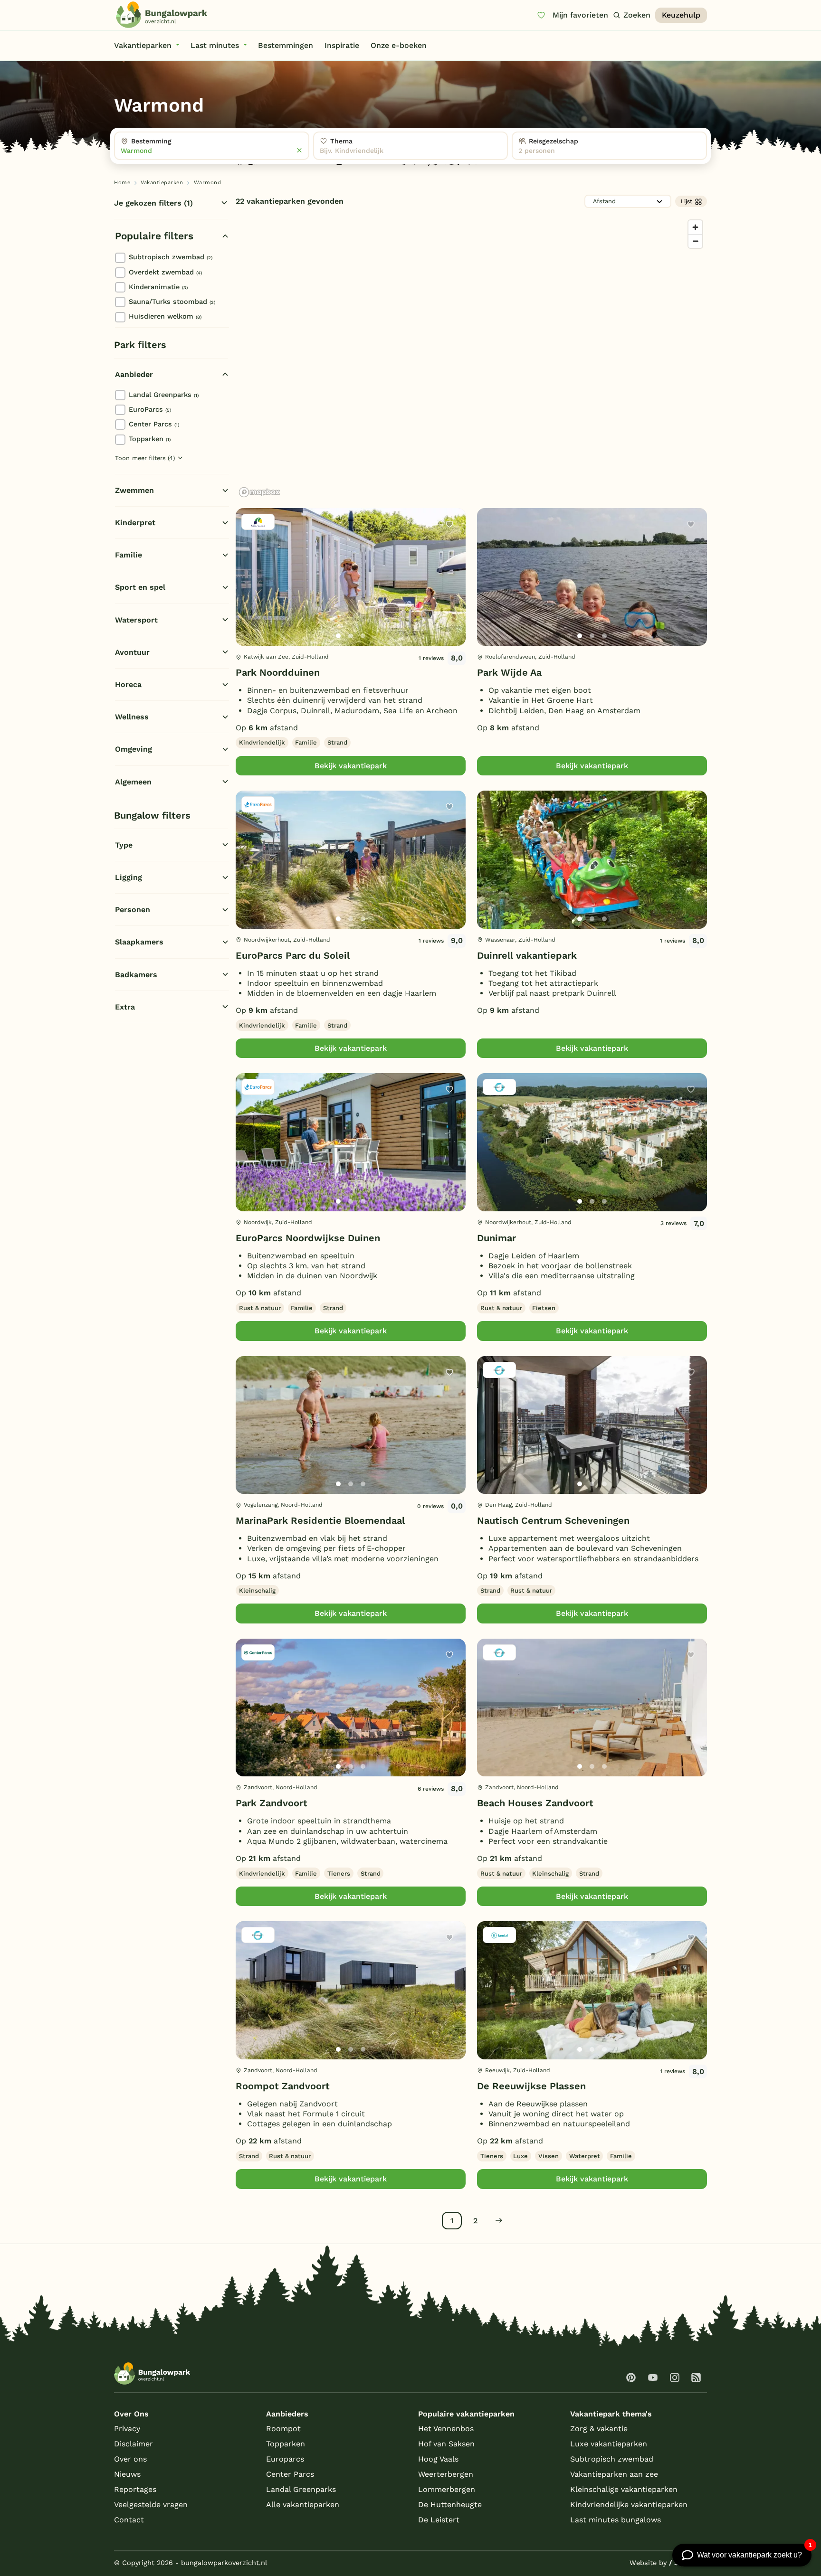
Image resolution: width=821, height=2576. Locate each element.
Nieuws (127, 2474)
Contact (129, 2520)
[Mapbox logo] (259, 492)
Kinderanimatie (158, 287)
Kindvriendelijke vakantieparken (629, 2505)
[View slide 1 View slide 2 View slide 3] (351, 577)
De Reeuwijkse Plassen (531, 2086)
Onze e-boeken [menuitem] (399, 45)
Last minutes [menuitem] (215, 45)
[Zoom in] (695, 227)
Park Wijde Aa (509, 672)
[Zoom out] (695, 241)
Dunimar (496, 1238)
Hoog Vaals (438, 2459)
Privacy (127, 2429)
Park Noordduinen (278, 672)
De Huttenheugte (450, 2505)
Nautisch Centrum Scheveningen (553, 1520)
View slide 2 (351, 636)
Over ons (130, 2459)
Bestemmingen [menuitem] (286, 45)
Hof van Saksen (446, 2444)
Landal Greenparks (164, 395)
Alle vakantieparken (303, 2505)
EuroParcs (150, 409)
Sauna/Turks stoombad (172, 302)
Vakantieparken (162, 183)
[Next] (450, 592)
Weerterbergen (446, 2474)
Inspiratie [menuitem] (342, 45)
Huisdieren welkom (165, 316)
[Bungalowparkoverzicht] (162, 15)
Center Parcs (154, 424)
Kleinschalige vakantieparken (624, 2489)
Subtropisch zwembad (171, 257)
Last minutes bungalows (616, 2520)
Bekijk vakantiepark (351, 766)
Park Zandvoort (272, 1803)
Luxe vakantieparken (609, 2444)
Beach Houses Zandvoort (535, 1803)
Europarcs (285, 2459)
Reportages (135, 2489)
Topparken (150, 439)
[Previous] (248, 592)
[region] (471, 358)
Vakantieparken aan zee (614, 2474)
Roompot (283, 2429)
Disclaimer (134, 2444)
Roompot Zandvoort (283, 2086)
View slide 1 (338, 636)
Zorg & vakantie (599, 2429)
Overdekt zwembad (165, 272)
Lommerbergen (447, 2489)
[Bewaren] (449, 524)
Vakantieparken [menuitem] (143, 45)
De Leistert (439, 2520)
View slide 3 (363, 636)
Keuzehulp (681, 15)
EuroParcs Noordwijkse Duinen (308, 1238)
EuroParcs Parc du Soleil (293, 955)
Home (122, 183)
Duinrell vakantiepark (527, 955)
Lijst (687, 201)
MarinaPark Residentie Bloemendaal (320, 1520)
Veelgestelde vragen (151, 2505)
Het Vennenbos (446, 2429)
